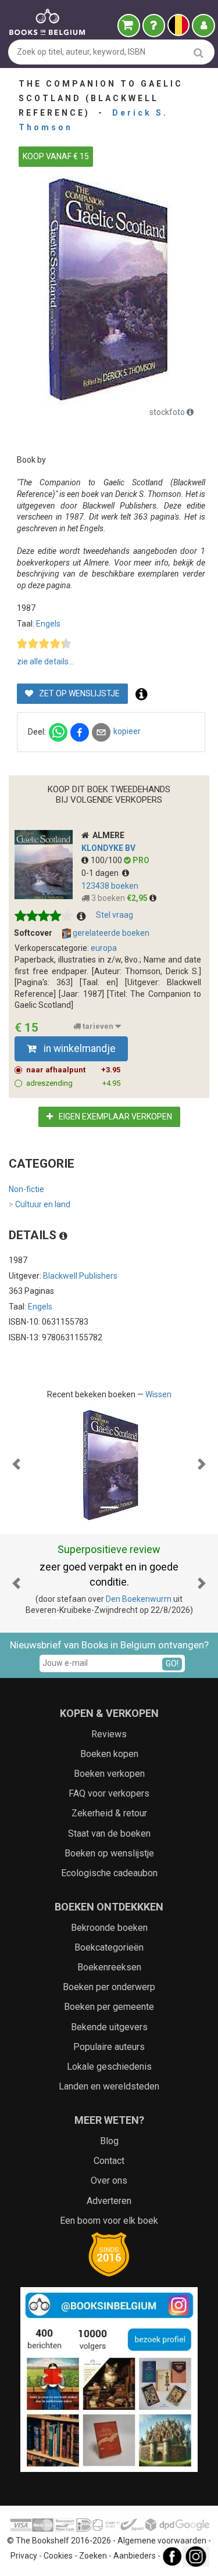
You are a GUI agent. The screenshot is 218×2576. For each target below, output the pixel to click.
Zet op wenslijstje (78, 693)
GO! (172, 1663)
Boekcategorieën (109, 1947)
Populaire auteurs (109, 2047)
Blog (109, 2141)
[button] (16, 1464)
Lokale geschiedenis (109, 2067)
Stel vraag (115, 915)
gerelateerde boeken (110, 933)
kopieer (127, 731)
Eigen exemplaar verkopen (115, 1117)
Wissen (158, 1394)
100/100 (107, 860)
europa (104, 948)
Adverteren (109, 2201)
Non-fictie (26, 1189)
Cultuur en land (40, 1204)
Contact (109, 2161)
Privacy (24, 2556)
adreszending (73, 1083)
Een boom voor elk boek (109, 2221)
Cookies (58, 2556)
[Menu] (203, 26)
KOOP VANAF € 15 (56, 156)
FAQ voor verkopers (109, 1793)
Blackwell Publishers (80, 1276)
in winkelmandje (78, 1049)
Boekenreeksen (109, 1967)
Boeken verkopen (109, 1774)
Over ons (109, 2180)
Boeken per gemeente (109, 2007)
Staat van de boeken (109, 1833)
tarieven (98, 1026)
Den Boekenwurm (139, 1599)
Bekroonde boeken (109, 1928)
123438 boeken (110, 886)
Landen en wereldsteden (109, 2086)
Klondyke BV (108, 848)
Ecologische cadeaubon (109, 1873)
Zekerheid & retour (109, 1813)
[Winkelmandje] (129, 26)
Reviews (109, 1734)
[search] (199, 53)
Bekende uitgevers (109, 2027)
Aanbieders (135, 2556)
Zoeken (93, 2556)
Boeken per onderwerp (109, 1987)
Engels (48, 624)
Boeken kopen (109, 1754)
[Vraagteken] (154, 26)
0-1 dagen (102, 873)
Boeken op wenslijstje (109, 1853)
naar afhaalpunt (73, 1070)
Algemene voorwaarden (162, 2541)
